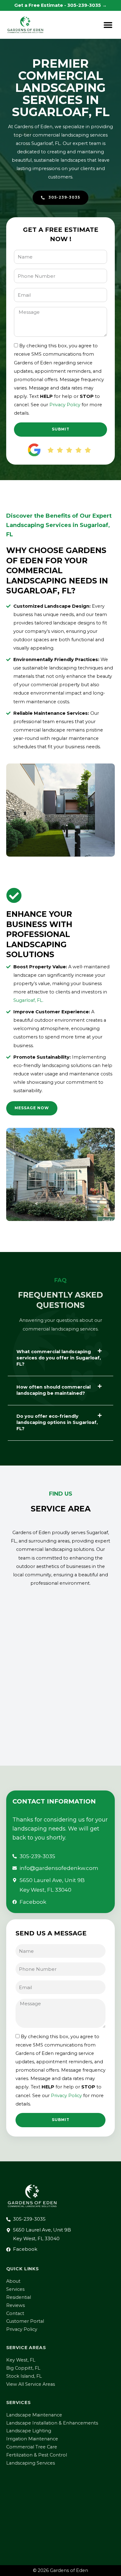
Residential (19, 2297)
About (13, 2281)
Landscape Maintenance (34, 2415)
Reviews (16, 2305)
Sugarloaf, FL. (28, 1000)
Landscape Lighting (29, 2431)
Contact (15, 2313)
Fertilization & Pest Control (37, 2455)
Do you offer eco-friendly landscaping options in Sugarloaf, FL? (57, 1422)
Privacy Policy (65, 405)
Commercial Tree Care (32, 2447)
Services (15, 2289)
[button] (108, 25)
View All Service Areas (31, 2384)
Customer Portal (25, 2321)
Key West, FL (21, 2360)
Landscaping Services (31, 2463)
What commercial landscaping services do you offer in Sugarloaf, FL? (59, 1358)
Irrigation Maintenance (32, 2439)
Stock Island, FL (24, 2376)
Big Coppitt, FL (23, 2368)
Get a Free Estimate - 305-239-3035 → (60, 5)
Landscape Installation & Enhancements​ (52, 2423)
